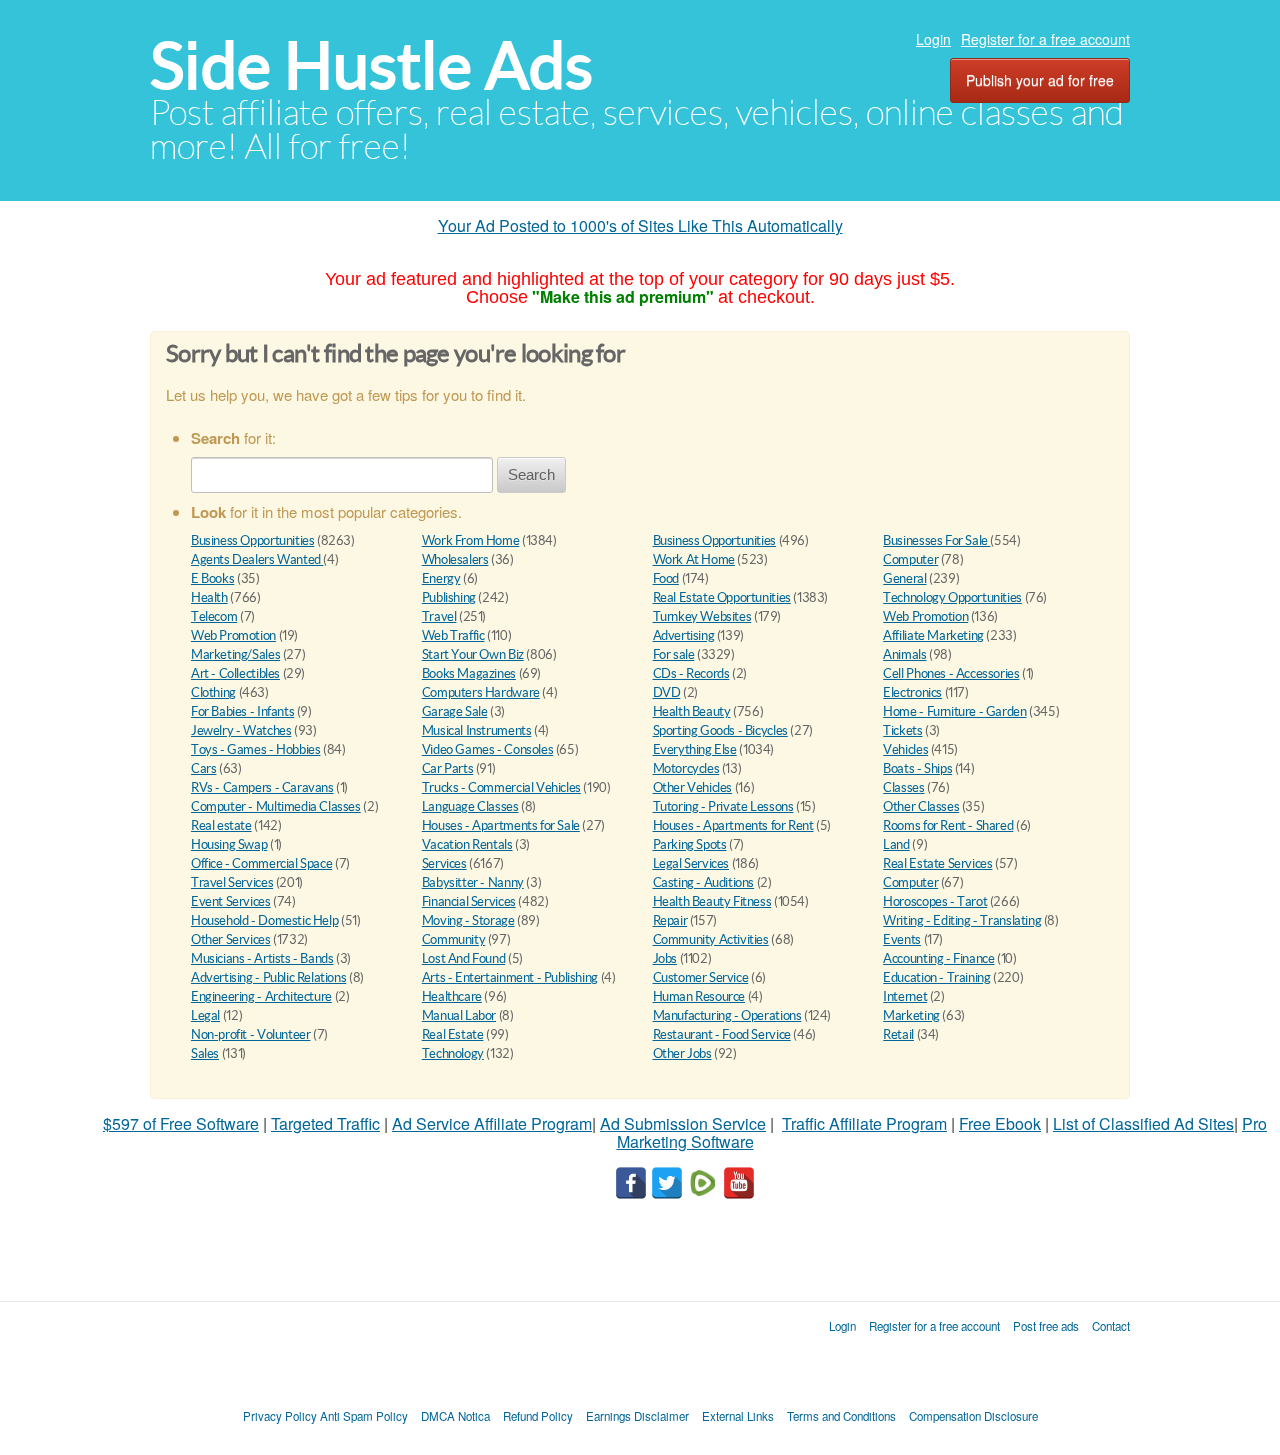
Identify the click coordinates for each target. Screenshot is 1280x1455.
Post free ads (1046, 1326)
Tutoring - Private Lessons (723, 806)
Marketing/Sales (235, 654)
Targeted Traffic (325, 1123)
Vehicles (905, 749)
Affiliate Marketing (933, 635)
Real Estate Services (937, 863)
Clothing (213, 692)
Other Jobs (682, 1053)
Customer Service (701, 977)
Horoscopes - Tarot (935, 901)
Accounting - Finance (938, 958)
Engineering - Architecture (261, 996)
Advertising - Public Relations (268, 977)
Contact (1111, 1326)
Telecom (214, 616)
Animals (904, 654)
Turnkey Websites (702, 616)
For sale (674, 654)
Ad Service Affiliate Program (492, 1123)
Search (531, 474)
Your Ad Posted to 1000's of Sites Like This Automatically (640, 225)
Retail (898, 1034)
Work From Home (471, 540)
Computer (910, 559)
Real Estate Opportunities (722, 597)
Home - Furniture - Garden (954, 711)
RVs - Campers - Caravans (262, 787)
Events (902, 939)
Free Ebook (1000, 1123)
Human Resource (699, 996)
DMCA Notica (455, 1416)
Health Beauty (692, 711)
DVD (667, 692)
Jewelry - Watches (241, 730)
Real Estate (453, 1034)
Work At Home (694, 559)
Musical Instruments (477, 730)
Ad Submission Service (683, 1123)
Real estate (221, 825)
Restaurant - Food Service (722, 1034)
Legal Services (691, 863)
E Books (212, 578)
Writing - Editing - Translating (962, 920)
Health (209, 597)
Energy (441, 578)
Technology (453, 1053)
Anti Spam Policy (364, 1416)
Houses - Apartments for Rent (733, 825)
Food (666, 578)
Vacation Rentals (467, 844)
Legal (205, 1015)
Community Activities (711, 939)
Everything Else (695, 749)
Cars (203, 768)
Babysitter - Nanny (473, 882)
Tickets (902, 730)
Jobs (665, 958)
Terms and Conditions (841, 1416)
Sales (205, 1053)
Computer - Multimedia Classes (276, 806)
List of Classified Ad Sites (1143, 1123)
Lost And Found (464, 958)
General (904, 578)
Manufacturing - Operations (727, 1015)
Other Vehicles (693, 787)
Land (896, 844)
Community (454, 939)
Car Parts (448, 768)
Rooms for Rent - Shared (948, 825)
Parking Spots (690, 844)
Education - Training (936, 977)
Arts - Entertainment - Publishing (510, 977)
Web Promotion (925, 616)
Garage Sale (455, 711)
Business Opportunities (252, 540)
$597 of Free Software (181, 1123)
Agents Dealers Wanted (257, 559)
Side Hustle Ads (371, 65)
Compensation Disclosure (973, 1416)
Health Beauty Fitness (712, 901)
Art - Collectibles (235, 673)
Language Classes (470, 806)
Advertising (684, 635)
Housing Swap (229, 844)
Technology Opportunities (952, 597)
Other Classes (921, 806)
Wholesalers (455, 559)
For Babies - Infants (242, 711)
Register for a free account (1045, 39)
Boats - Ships (917, 768)
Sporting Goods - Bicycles (720, 730)
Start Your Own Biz (473, 654)
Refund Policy (538, 1416)
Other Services (231, 939)
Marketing (911, 1015)
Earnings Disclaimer (637, 1416)
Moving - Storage (468, 920)
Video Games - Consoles (487, 749)
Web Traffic (453, 635)
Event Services (231, 901)
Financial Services (469, 901)
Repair (670, 920)
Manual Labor (459, 1015)
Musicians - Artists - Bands (262, 958)
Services (444, 863)
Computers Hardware (481, 692)
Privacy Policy (280, 1416)
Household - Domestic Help (264, 920)
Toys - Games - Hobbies (255, 749)
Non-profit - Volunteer (250, 1034)
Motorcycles (686, 768)
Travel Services (232, 882)
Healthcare (452, 996)
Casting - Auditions (704, 882)
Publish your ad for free (1040, 80)
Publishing (449, 597)
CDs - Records (691, 673)
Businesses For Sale (936, 540)
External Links (738, 1416)
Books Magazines (469, 673)
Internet (905, 996)
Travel (439, 616)
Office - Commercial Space (261, 863)
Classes (903, 787)
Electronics (912, 692)
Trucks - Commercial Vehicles (501, 787)
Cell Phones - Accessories (951, 673)
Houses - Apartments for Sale (501, 825)
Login (933, 39)
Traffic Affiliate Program (864, 1123)
